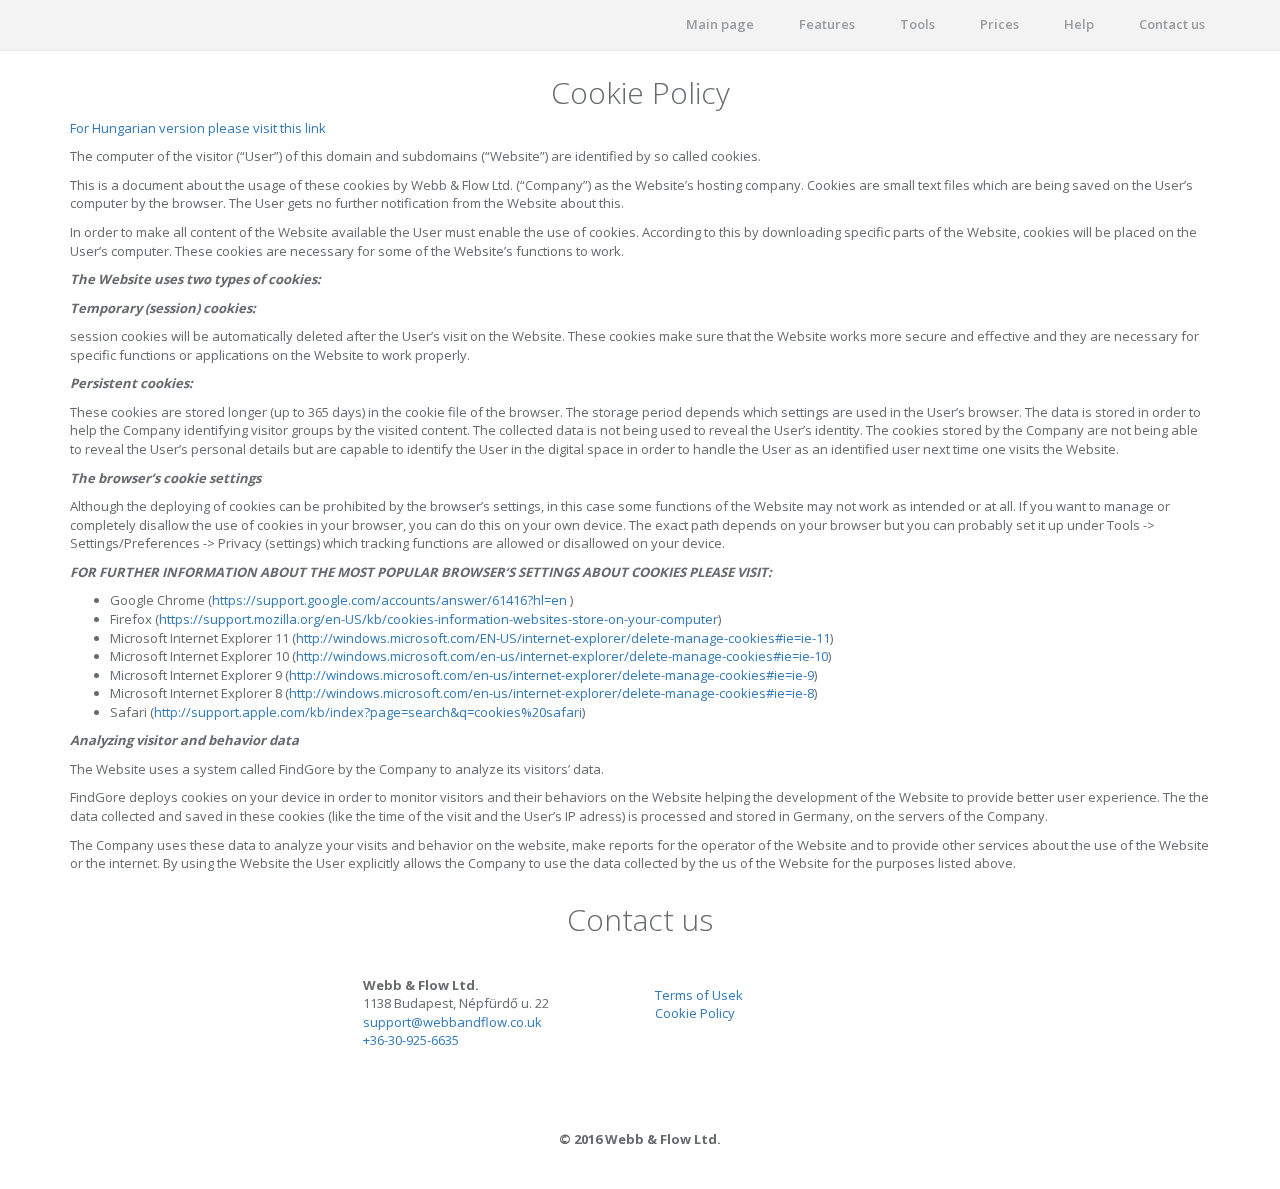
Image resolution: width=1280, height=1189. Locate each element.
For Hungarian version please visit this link (198, 128)
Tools (917, 24)
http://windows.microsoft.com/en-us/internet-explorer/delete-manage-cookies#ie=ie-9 (551, 675)
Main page (720, 24)
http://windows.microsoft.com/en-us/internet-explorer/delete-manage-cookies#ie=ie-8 (551, 693)
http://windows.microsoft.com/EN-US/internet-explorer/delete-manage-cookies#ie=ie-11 (563, 638)
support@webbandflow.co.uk (452, 1022)
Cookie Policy (695, 1013)
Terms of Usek (699, 995)
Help (1079, 24)
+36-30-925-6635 (411, 1040)
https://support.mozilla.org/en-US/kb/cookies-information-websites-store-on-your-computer (438, 619)
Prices (999, 24)
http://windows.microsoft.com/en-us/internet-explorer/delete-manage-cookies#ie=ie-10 (562, 656)
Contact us (1172, 24)
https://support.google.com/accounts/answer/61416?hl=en (389, 600)
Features (827, 24)
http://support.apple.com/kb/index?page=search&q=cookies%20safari (368, 712)
